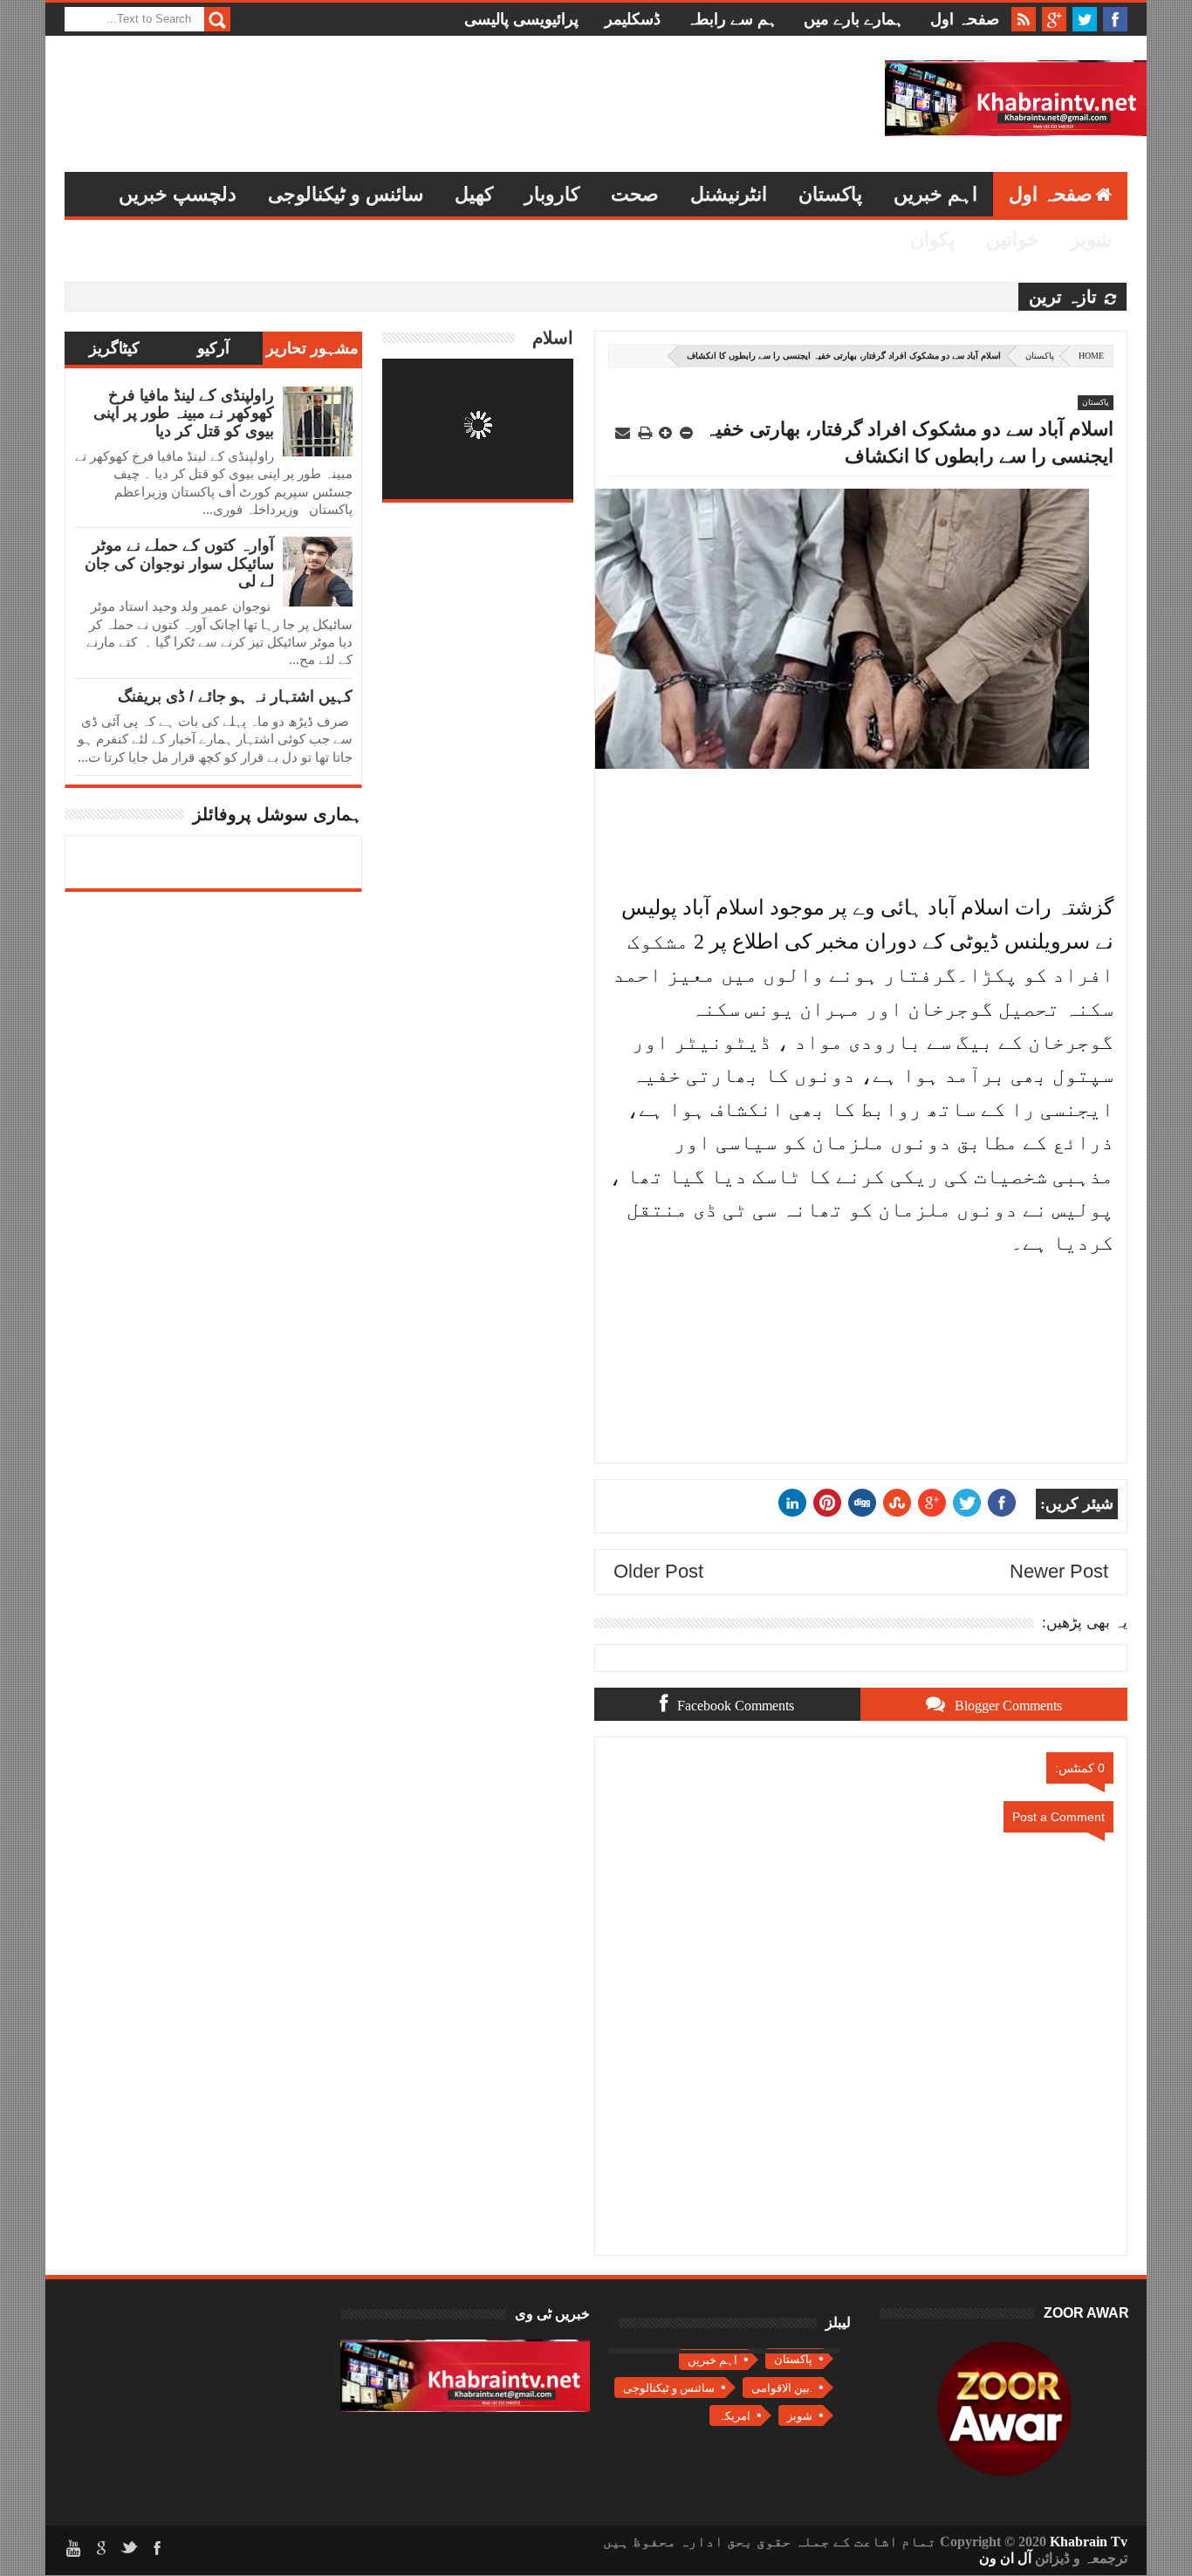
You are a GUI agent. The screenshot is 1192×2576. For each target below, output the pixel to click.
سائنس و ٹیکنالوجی (346, 194)
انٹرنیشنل (729, 194)
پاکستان (830, 194)
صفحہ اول (965, 19)
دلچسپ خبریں (178, 194)
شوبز (1091, 240)
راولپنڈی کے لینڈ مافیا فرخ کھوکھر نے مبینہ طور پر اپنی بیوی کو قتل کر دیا (184, 413)
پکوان (932, 240)
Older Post (658, 1571)
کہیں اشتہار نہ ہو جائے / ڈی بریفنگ (235, 696)
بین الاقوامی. (782, 2388)
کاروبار (552, 194)
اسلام (553, 338)
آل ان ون (1005, 2558)
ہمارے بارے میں (854, 19)
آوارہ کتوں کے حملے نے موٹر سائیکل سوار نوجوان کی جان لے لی (179, 563)
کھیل (474, 194)
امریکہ (734, 2416)
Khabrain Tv (1089, 2542)
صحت (635, 194)
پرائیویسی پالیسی (521, 19)
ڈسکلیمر (633, 19)
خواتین (1013, 240)
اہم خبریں (935, 194)
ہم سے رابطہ (732, 19)
